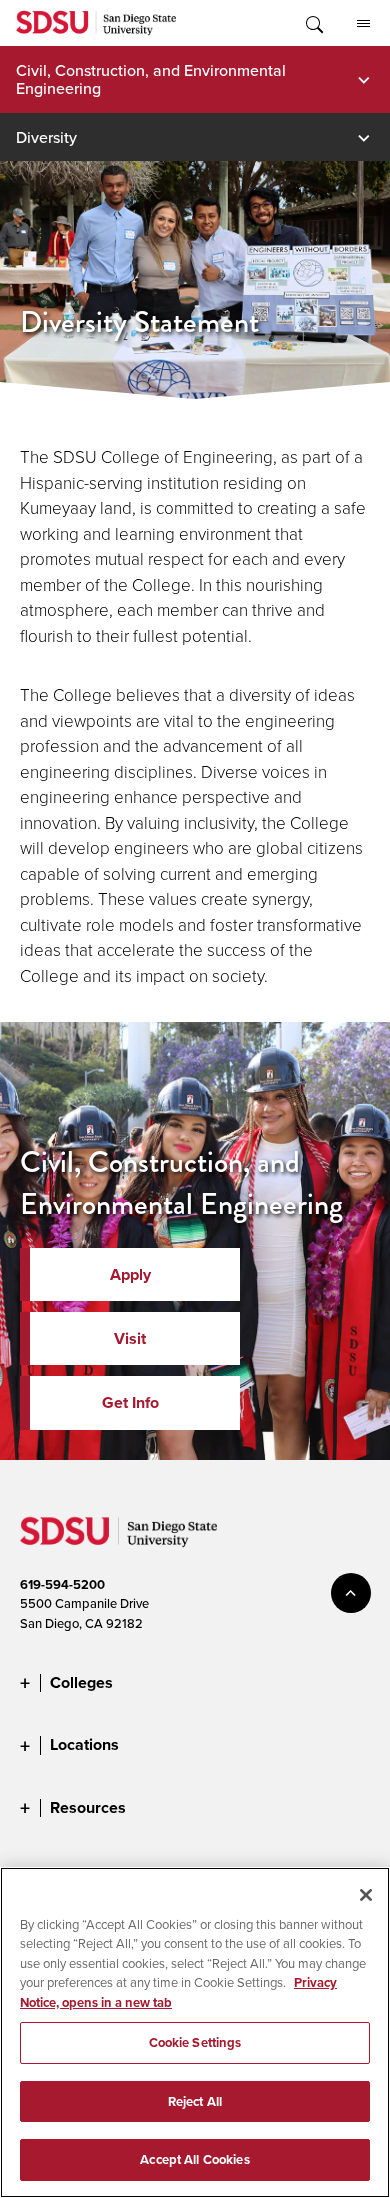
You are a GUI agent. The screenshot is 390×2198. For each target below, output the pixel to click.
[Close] (366, 1895)
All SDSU (363, 23)
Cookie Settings (195, 2042)
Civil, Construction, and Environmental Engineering (151, 79)
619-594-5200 (62, 1584)
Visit (130, 1338)
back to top (351, 1593)
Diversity (46, 137)
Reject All (195, 2101)
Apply (130, 1274)
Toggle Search (313, 23)
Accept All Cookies (194, 2159)
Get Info (130, 1402)
